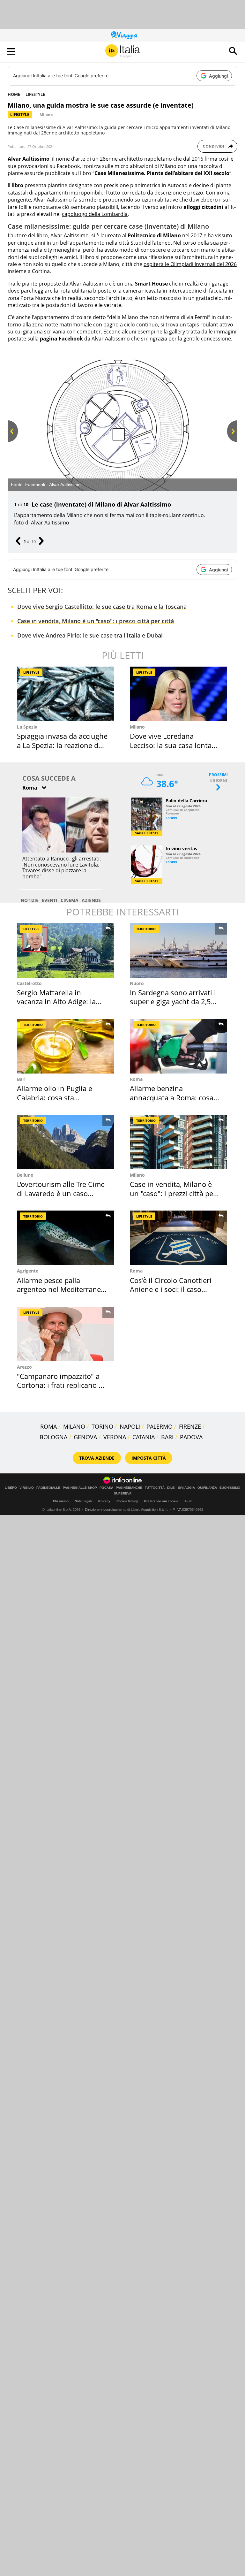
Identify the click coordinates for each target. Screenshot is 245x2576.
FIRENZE (190, 1426)
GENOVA (85, 1437)
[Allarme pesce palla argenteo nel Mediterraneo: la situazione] (65, 1238)
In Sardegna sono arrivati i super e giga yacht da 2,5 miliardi (173, 1001)
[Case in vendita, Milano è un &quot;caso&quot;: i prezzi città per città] (178, 1142)
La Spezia (27, 727)
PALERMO (160, 1426)
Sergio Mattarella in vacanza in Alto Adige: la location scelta (56, 1001)
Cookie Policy (127, 1501)
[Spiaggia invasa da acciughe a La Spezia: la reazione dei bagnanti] (65, 694)
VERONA (115, 1437)
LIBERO (11, 1488)
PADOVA (191, 1437)
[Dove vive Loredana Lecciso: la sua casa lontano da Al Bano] (178, 694)
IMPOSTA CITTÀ (149, 1458)
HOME (14, 94)
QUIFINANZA (207, 1488)
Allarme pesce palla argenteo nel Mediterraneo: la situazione (62, 1289)
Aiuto (188, 1501)
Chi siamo (61, 1501)
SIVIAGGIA (186, 1488)
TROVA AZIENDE (97, 1458)
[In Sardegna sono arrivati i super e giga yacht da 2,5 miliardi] (178, 950)
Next (232, 442)
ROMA (48, 1426)
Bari (21, 1079)
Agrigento (28, 1271)
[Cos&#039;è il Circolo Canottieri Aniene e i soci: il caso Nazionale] (178, 1238)
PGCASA (106, 1488)
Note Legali (83, 1501)
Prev (12, 442)
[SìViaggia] (124, 35)
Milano (46, 115)
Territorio (146, 929)
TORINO (102, 1426)
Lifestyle (20, 115)
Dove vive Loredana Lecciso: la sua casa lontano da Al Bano (175, 745)
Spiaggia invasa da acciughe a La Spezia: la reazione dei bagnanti (62, 745)
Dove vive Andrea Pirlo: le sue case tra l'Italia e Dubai (90, 635)
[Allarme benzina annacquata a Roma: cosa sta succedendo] (178, 1046)
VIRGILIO (27, 1488)
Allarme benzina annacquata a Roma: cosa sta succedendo (172, 1097)
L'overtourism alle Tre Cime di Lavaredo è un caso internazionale (61, 1193)
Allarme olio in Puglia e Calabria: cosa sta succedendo (55, 1097)
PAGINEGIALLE (48, 1488)
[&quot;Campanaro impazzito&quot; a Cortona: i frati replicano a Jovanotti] (65, 1334)
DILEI (171, 1488)
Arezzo (24, 1367)
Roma (136, 1079)
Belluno (25, 1175)
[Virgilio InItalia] (122, 51)
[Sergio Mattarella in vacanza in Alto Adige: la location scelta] (65, 950)
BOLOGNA (53, 1437)
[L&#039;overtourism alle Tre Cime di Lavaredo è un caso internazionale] (65, 1142)
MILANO (74, 1426)
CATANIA (144, 1437)
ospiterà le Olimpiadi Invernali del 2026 (190, 264)
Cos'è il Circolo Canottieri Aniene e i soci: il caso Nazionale (171, 1289)
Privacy (104, 1501)
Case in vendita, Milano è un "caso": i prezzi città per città (96, 621)
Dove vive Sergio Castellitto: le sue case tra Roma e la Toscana (102, 607)
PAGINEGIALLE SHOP (80, 1488)
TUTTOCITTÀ (155, 1488)
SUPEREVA (123, 1494)
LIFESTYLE (35, 94)
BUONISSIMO (230, 1488)
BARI (167, 1437)
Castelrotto (29, 983)
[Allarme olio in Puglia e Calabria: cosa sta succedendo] (65, 1046)
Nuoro (137, 983)
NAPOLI (130, 1426)
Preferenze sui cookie (161, 1501)
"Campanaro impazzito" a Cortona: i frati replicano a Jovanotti (60, 1385)
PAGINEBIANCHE (129, 1488)
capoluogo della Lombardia (95, 214)
